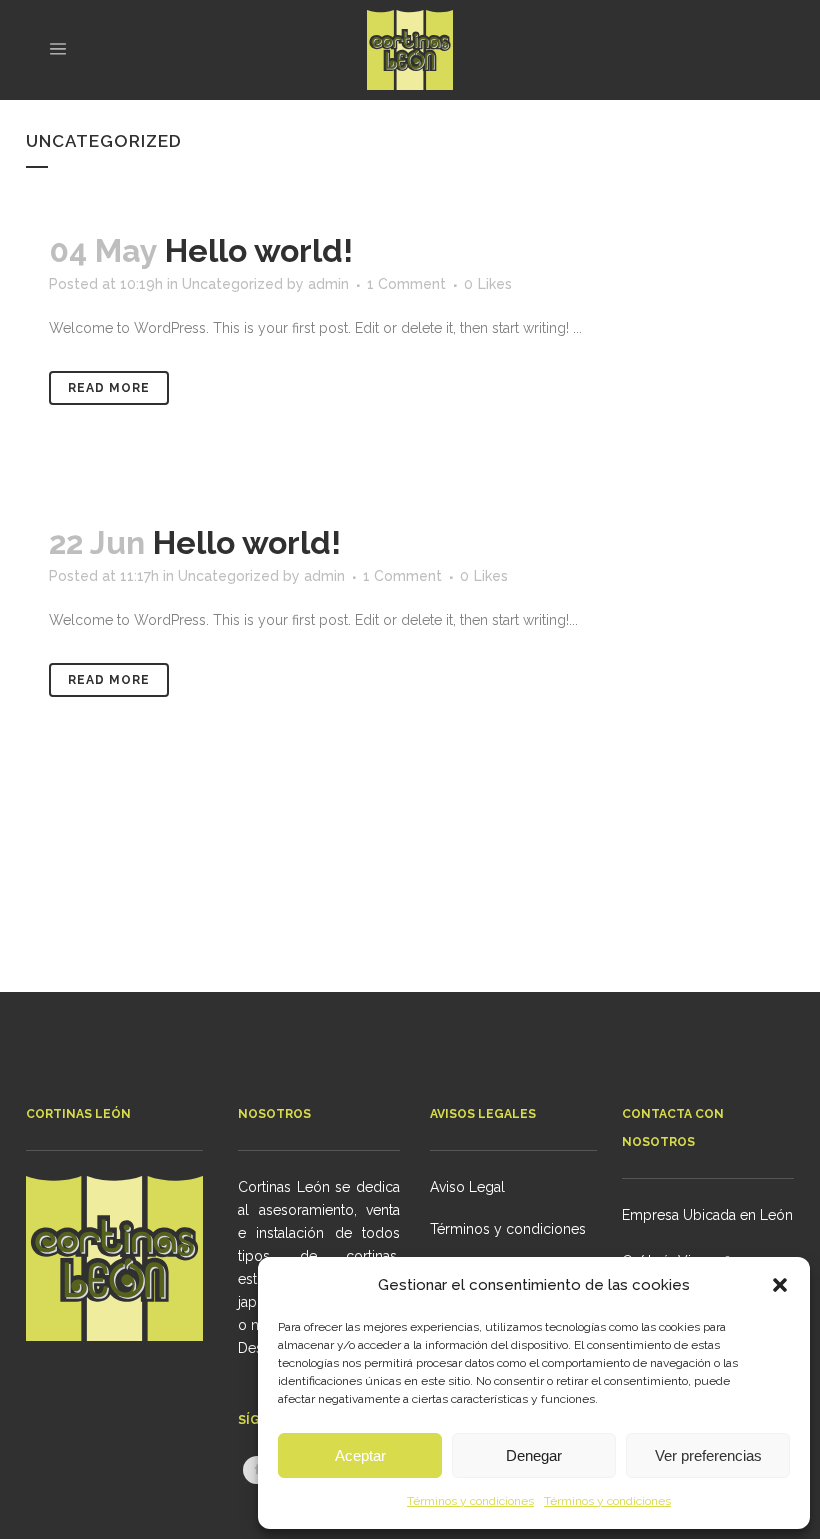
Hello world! (259, 250)
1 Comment (406, 284)
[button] (780, 1285)
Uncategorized (232, 284)
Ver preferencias (708, 1455)
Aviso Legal (467, 1187)
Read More (109, 388)
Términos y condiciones (470, 1501)
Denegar (534, 1455)
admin (328, 284)
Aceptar (360, 1455)
